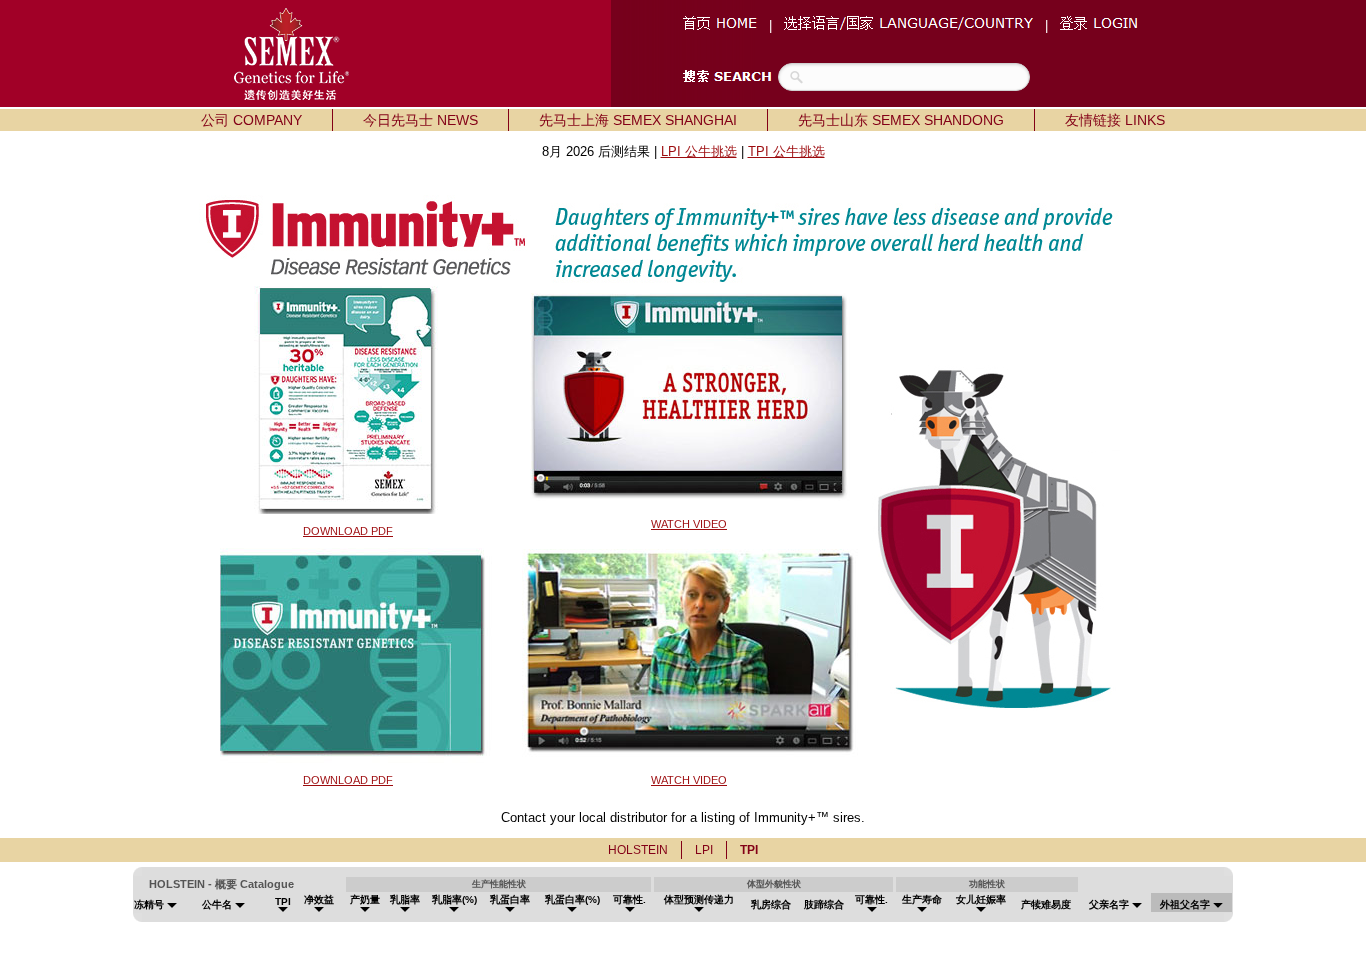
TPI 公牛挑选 (786, 151)
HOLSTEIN (638, 850)
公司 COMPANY (251, 120)
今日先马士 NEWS (420, 120)
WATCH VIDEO (689, 524)
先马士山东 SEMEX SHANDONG (901, 120)
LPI (704, 850)
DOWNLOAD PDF (348, 531)
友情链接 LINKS (1115, 120)
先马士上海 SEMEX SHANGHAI (638, 120)
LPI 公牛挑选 (699, 151)
